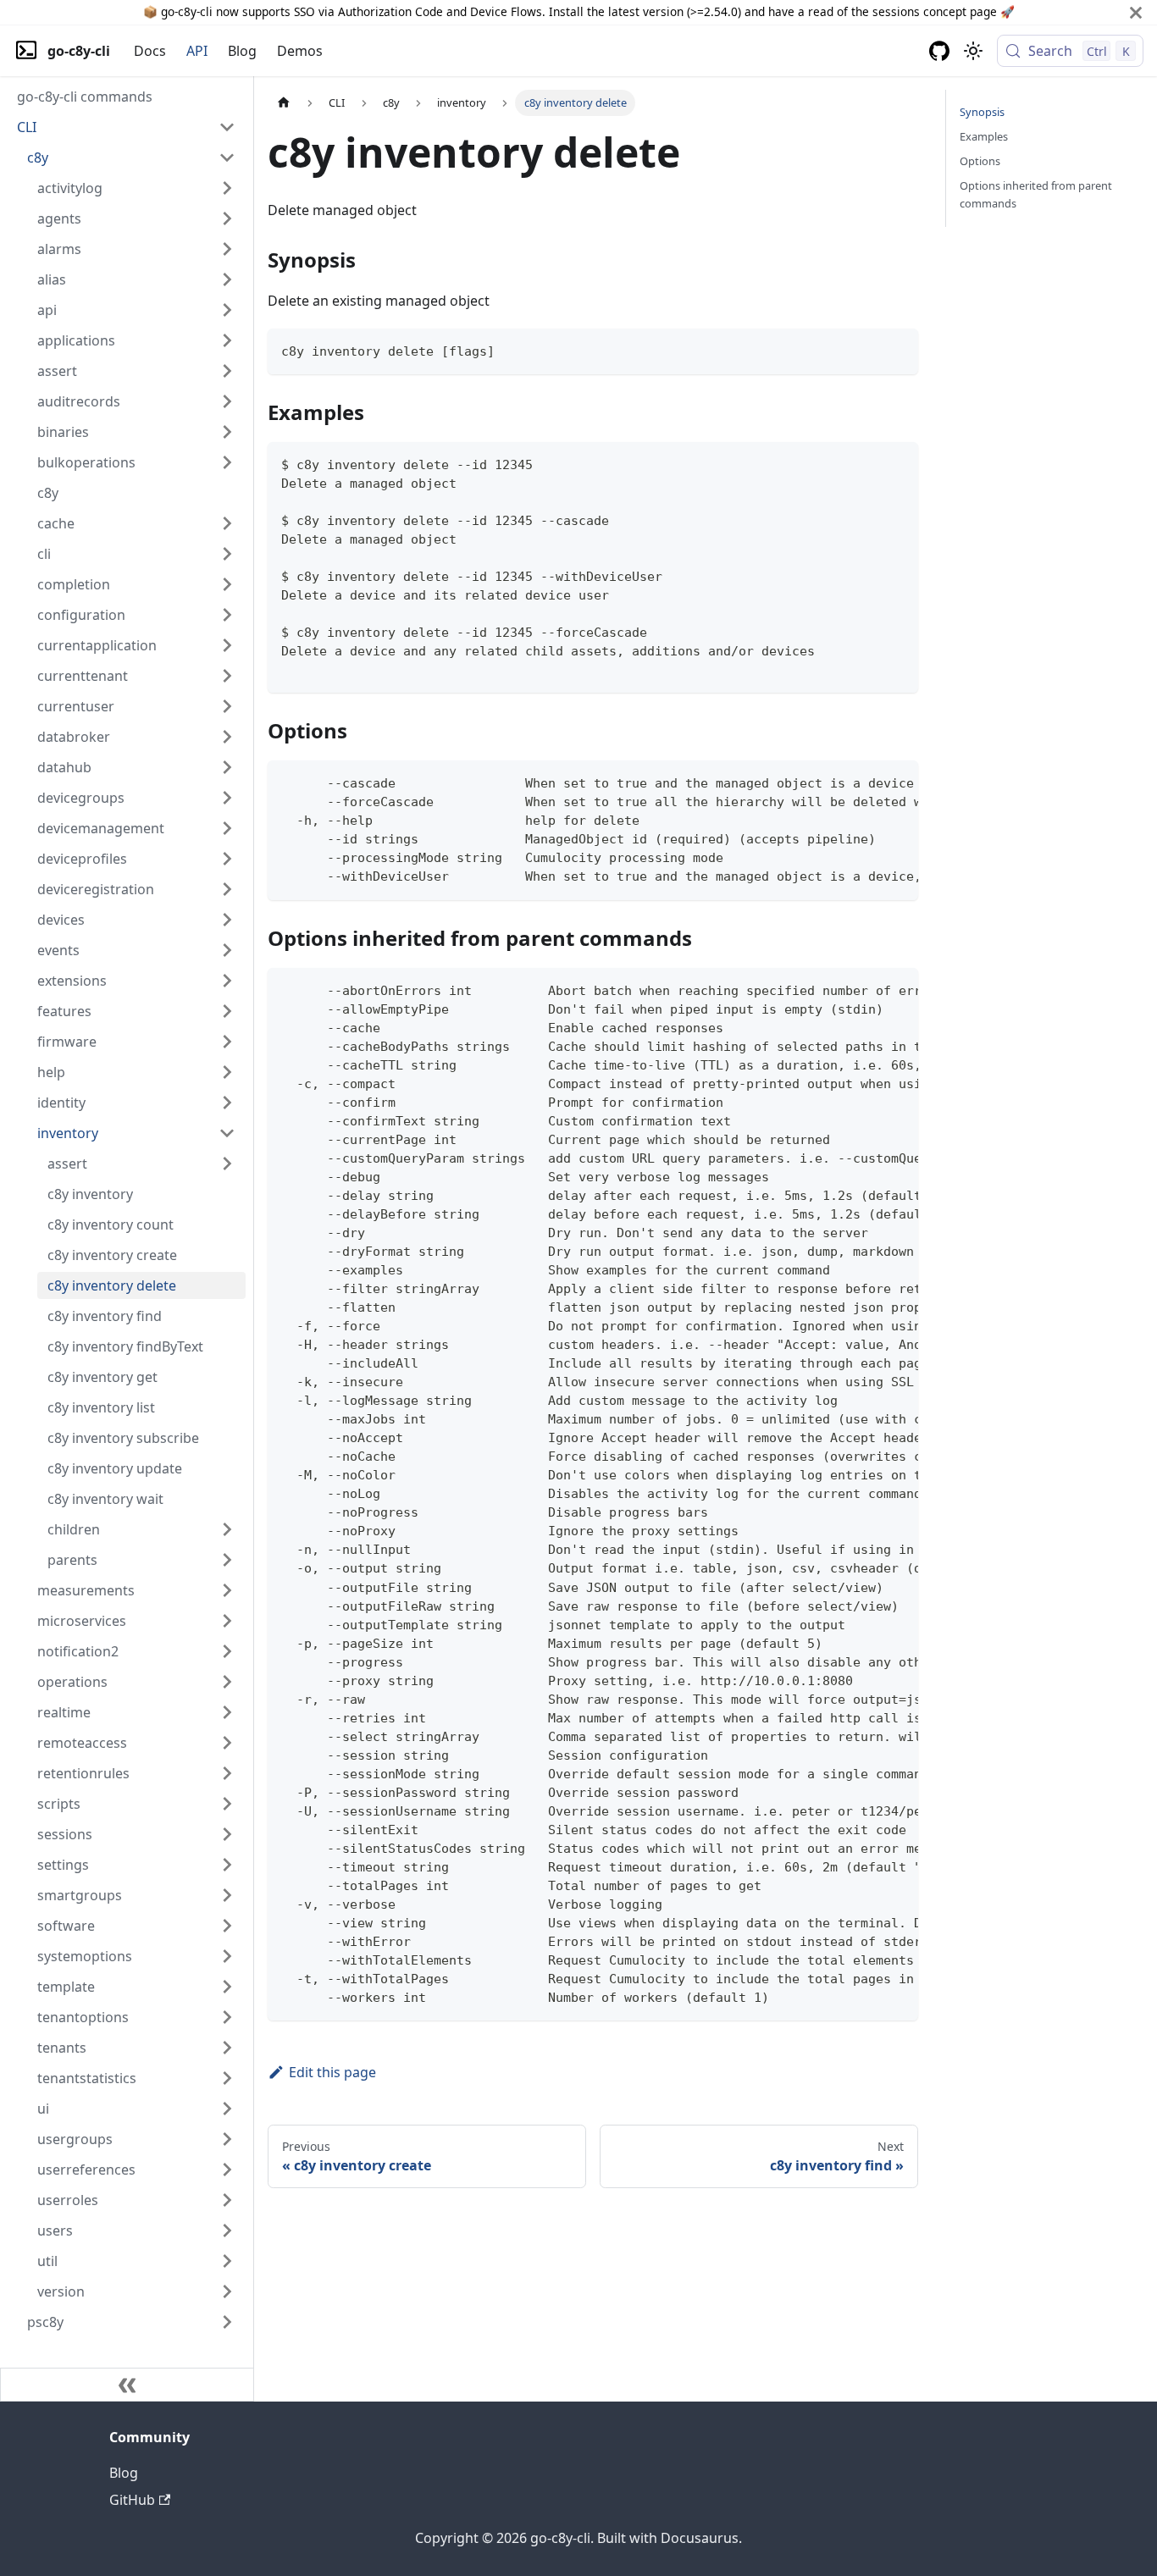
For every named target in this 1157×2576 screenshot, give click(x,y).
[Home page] (284, 103)
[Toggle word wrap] (866, 782)
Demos (300, 51)
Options (980, 161)
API (197, 51)
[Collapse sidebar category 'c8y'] (227, 158)
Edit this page (332, 2072)
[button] (126, 127)
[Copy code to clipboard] (897, 349)
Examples (984, 136)
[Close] (1136, 12)
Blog (242, 51)
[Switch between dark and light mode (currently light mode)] (973, 51)
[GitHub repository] (939, 51)
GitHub (132, 2500)
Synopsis (982, 112)
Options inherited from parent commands (1036, 194)
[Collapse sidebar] (127, 2385)
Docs (150, 51)
